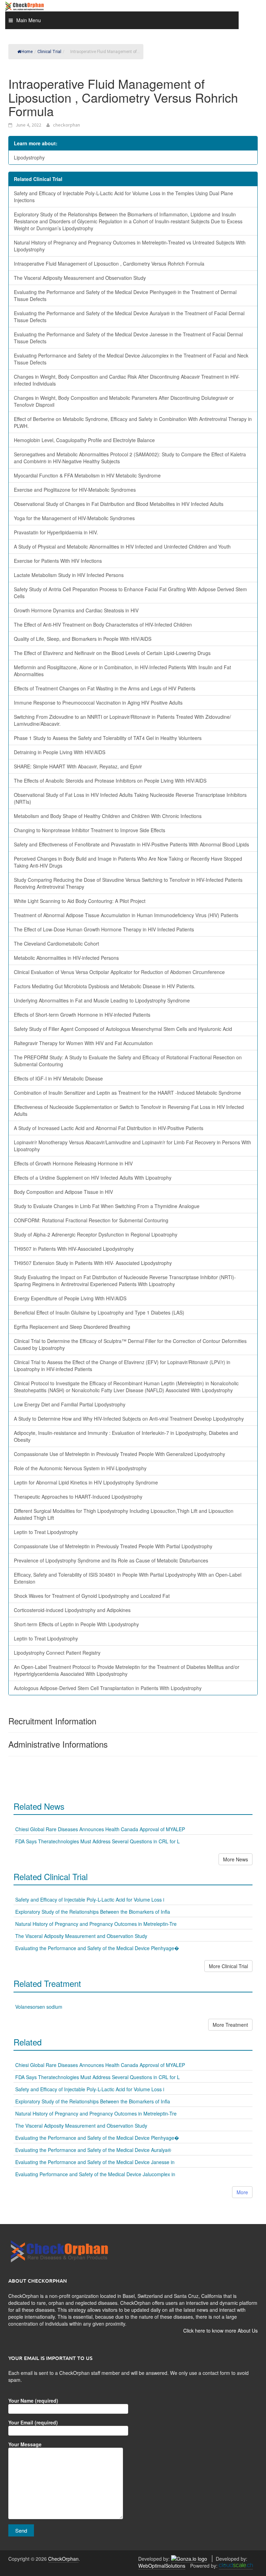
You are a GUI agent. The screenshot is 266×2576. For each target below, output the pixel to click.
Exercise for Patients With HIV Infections (58, 561)
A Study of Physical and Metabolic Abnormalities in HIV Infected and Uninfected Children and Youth (122, 546)
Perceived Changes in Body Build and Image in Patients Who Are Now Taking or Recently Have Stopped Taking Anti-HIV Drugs (128, 862)
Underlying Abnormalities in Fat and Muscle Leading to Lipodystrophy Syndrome (102, 1000)
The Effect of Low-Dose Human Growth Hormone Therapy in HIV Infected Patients (104, 929)
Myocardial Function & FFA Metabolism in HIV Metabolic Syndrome (87, 475)
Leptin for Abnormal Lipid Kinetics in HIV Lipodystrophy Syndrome (86, 1482)
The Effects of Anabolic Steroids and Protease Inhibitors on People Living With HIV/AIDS (110, 781)
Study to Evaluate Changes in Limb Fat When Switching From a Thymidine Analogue (107, 1206)
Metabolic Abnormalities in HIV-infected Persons (66, 958)
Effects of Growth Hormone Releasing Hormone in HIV (73, 1163)
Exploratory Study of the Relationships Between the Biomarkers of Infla (93, 1912)
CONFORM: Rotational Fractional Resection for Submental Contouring (91, 1220)
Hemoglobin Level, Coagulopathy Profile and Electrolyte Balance (84, 440)
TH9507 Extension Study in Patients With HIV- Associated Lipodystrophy (93, 1263)
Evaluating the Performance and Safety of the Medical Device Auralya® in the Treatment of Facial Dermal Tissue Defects (129, 317)
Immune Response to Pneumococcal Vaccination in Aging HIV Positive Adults (98, 703)
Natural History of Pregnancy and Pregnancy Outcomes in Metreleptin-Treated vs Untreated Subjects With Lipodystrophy (130, 246)
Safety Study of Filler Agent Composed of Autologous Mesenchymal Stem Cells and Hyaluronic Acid (123, 1029)
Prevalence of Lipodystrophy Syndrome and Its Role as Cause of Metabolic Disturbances (111, 1560)
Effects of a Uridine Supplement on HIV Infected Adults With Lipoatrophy (93, 1178)
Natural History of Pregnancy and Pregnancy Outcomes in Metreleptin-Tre (96, 1924)
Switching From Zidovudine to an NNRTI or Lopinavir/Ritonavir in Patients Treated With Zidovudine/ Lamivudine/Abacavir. (122, 720)
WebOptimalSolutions (162, 2566)
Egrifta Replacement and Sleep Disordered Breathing (72, 1327)
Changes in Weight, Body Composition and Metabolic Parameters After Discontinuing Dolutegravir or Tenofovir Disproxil (124, 401)
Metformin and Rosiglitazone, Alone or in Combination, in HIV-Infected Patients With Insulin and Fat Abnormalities (122, 671)
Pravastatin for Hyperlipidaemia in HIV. (56, 532)
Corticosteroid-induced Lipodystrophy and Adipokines (72, 1610)
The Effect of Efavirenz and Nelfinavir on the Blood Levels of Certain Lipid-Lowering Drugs (112, 653)
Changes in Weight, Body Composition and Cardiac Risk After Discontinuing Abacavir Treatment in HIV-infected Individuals (127, 380)
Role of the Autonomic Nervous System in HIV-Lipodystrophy (80, 1468)
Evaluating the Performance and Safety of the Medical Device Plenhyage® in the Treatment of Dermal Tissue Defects (125, 295)
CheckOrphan (63, 2559)
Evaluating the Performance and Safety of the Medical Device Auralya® (93, 2150)
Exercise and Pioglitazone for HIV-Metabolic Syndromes (75, 490)
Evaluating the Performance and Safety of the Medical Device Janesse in (95, 2162)
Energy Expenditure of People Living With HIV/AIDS (70, 1298)
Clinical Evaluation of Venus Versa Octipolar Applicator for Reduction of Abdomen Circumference (119, 972)
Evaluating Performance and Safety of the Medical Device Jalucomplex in (95, 2174)
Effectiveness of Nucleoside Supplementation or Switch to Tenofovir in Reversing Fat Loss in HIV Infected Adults (129, 1110)
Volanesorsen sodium (39, 2007)
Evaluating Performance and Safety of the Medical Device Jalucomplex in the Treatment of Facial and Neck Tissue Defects (131, 359)
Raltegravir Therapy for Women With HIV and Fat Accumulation (83, 1043)
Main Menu (29, 20)
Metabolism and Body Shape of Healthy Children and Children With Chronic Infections (108, 816)
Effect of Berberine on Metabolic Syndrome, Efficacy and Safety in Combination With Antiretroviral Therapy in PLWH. (133, 422)
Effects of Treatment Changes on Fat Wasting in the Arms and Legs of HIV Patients (105, 688)
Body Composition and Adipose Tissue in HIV (63, 1192)
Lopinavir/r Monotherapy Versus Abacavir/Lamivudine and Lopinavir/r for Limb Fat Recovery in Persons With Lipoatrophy (132, 1146)
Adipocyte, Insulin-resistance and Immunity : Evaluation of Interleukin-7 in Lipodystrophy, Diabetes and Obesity (126, 1436)
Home (27, 52)
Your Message (25, 2444)
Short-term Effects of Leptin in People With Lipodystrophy (76, 1624)
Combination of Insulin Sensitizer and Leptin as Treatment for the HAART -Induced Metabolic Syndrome (127, 1093)
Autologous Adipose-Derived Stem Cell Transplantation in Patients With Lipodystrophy (108, 1688)
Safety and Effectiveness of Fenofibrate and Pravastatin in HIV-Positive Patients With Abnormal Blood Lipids (131, 844)
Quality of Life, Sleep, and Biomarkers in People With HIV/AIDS (83, 639)
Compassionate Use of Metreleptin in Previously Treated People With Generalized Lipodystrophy (119, 1454)
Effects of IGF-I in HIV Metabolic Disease (58, 1078)
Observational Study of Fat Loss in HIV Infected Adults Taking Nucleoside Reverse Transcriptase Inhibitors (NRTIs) (130, 798)
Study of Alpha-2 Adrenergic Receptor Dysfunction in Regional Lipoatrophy (96, 1234)
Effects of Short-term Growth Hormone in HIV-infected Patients (82, 1015)
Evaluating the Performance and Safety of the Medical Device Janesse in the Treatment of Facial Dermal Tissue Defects (128, 338)
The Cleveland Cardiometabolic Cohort (56, 944)
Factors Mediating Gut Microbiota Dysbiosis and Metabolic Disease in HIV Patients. (105, 986)
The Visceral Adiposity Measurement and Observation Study (80, 278)
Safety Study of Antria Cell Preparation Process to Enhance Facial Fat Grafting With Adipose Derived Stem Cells (130, 593)
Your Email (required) (33, 2422)
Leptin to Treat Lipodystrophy (46, 1532)
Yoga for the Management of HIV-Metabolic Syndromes (74, 518)
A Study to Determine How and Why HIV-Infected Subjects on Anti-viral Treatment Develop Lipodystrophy (129, 1419)
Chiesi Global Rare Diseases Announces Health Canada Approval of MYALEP (100, 1829)
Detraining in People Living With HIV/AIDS (60, 752)
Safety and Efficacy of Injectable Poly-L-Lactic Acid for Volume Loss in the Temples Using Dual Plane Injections (123, 197)
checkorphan (66, 125)
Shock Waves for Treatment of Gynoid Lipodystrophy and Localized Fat (92, 1596)
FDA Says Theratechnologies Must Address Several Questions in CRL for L (97, 1841)
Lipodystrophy (29, 157)
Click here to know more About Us (220, 2331)
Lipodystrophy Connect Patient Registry (57, 1653)
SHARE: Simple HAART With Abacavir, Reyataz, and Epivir (78, 766)
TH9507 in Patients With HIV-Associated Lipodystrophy (74, 1249)
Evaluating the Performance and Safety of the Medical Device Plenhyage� (97, 1948)
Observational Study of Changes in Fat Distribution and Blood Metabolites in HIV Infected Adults (119, 504)
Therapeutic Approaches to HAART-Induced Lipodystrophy (78, 1497)
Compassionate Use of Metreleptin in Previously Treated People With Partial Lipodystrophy (113, 1546)
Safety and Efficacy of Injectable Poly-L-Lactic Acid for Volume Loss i (90, 1899)
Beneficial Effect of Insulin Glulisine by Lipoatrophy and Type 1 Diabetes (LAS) (99, 1312)
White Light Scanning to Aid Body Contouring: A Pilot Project (80, 901)
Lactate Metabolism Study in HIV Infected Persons (69, 575)
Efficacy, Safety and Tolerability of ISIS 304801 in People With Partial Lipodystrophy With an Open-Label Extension (128, 1578)
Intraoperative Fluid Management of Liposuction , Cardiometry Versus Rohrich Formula (109, 264)
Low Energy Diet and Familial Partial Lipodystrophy (70, 1404)
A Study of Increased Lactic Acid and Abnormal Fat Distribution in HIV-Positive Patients (109, 1128)
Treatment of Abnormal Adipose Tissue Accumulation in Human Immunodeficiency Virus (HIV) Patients (126, 915)
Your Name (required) (33, 2401)
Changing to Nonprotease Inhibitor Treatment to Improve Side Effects (90, 830)
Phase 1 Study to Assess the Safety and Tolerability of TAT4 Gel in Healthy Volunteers (108, 738)
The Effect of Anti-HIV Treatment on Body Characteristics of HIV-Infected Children (103, 624)
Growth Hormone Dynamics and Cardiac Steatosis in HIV (76, 610)
